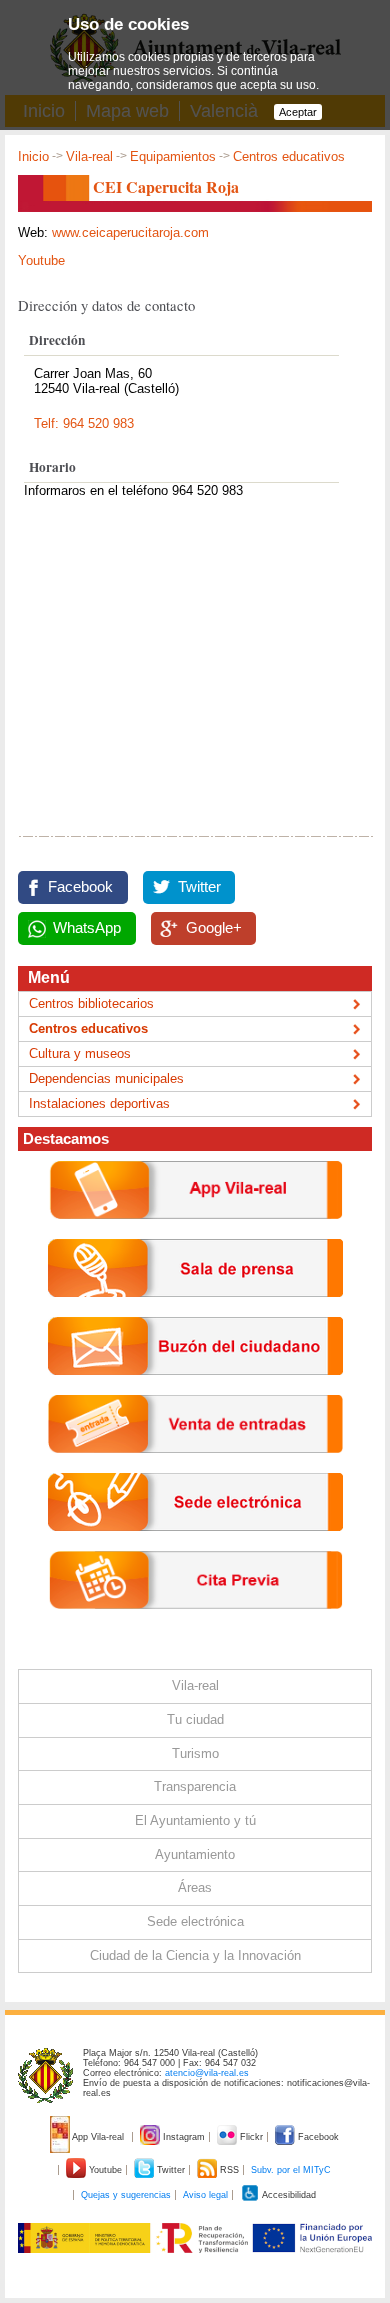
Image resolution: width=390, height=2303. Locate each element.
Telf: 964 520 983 (84, 423)
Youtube (41, 260)
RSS (229, 2170)
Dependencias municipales (106, 1078)
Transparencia (195, 1786)
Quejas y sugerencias (126, 2195)
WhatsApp (87, 928)
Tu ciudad (195, 1719)
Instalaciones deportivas (99, 1103)
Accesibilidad (288, 2195)
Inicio (33, 156)
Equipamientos (173, 156)
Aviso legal (205, 2195)
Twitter (199, 887)
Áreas (195, 1887)
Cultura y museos (80, 1053)
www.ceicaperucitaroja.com (130, 232)
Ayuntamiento (195, 1854)
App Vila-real (98, 2137)
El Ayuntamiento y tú (195, 1820)
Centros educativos (289, 156)
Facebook (80, 887)
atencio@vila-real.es (207, 2073)
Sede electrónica (195, 1921)
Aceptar (298, 112)
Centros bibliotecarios (91, 1003)
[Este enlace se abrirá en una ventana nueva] (195, 1546)
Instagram (184, 2137)
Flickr (251, 2137)
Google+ (214, 928)
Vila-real (89, 156)
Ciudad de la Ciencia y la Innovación (195, 1955)
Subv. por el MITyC (291, 2170)
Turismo (195, 1753)
